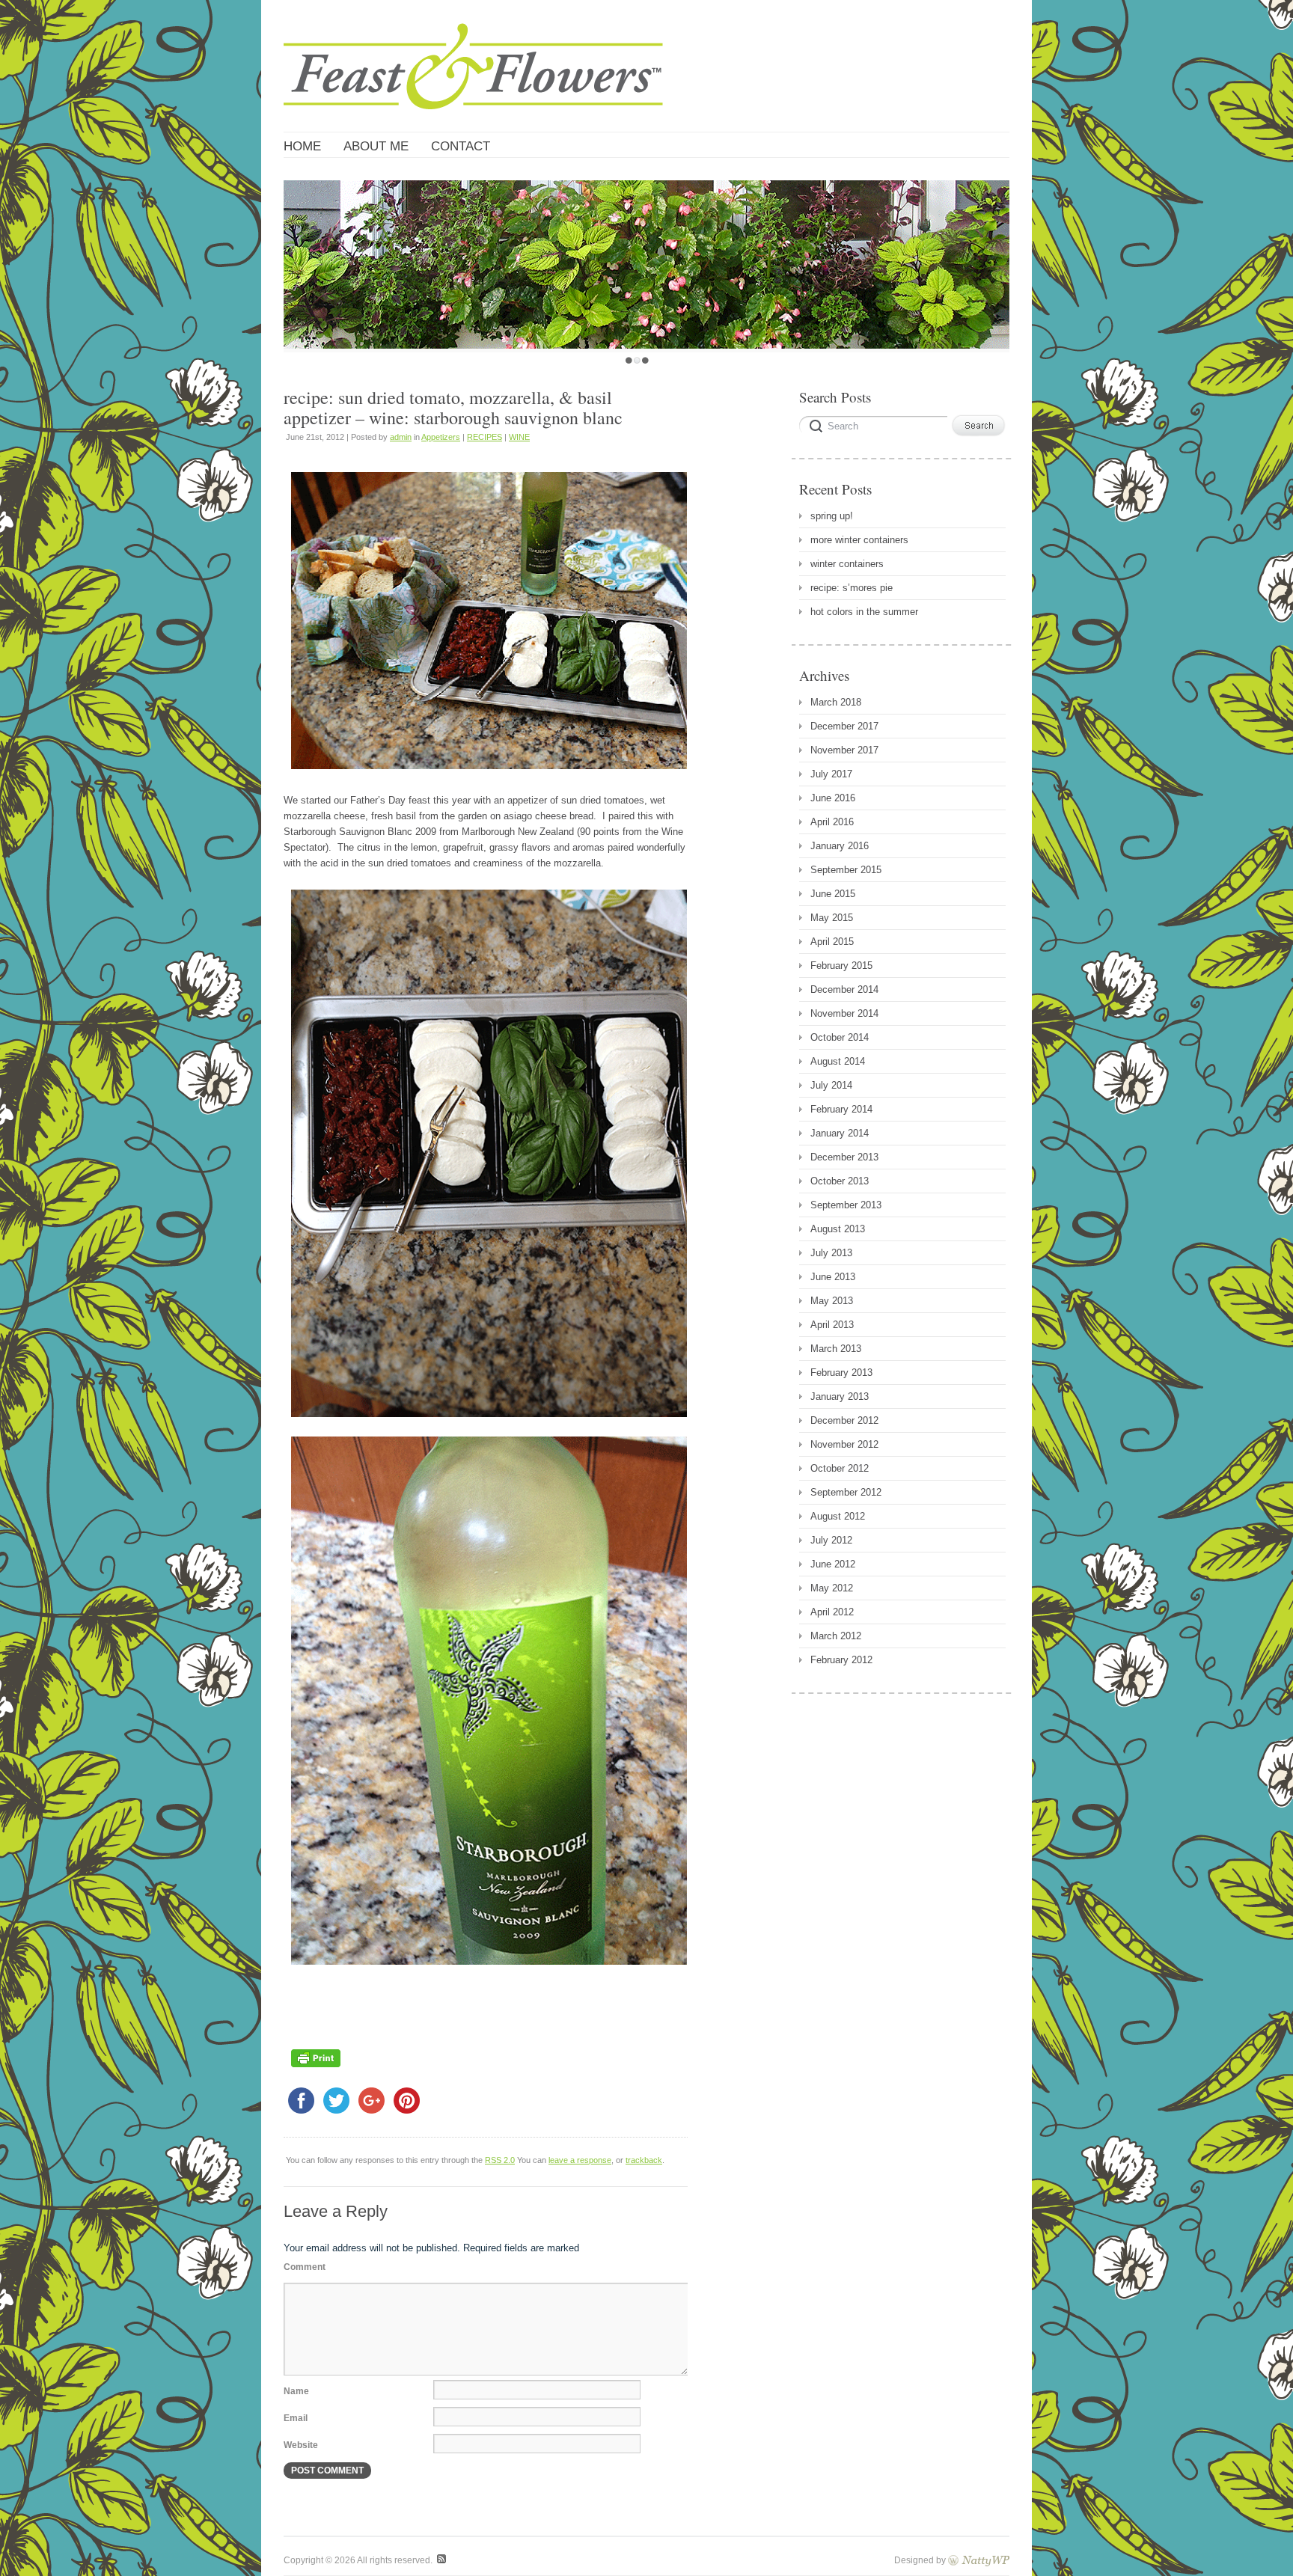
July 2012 (831, 1540)
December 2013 (844, 1157)
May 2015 (832, 918)
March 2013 (836, 1349)
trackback (644, 2160)
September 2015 (846, 870)
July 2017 (831, 774)
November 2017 (844, 750)
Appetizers (441, 437)
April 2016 (832, 822)
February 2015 (841, 966)
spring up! (832, 516)
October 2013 (840, 1181)
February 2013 (841, 1373)
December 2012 (844, 1420)
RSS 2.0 (500, 2160)
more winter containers (859, 540)
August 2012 (838, 1516)
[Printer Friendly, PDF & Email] (316, 2071)
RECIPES (485, 437)
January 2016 (840, 846)
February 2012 (841, 1660)
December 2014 (844, 989)
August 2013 (838, 1229)
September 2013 (846, 1205)
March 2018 (836, 702)
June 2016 (833, 798)
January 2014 (840, 1133)
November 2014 (844, 1013)
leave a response (580, 2160)
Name (296, 2391)
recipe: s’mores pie (852, 588)
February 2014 (841, 1109)
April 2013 (832, 1325)
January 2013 (840, 1396)
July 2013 (831, 1253)
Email (296, 2418)
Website (301, 2445)
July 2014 (831, 1085)
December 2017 (844, 726)
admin (401, 437)
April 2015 (832, 942)
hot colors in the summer (864, 612)
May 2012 (832, 1588)
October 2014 (840, 1037)
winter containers (847, 564)
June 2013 (833, 1277)
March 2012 (836, 1636)
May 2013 (832, 1301)
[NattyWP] (979, 2560)
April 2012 (832, 1612)
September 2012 (846, 1492)
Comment (305, 2267)
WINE (519, 437)
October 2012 (840, 1468)
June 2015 (833, 894)
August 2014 (838, 1061)
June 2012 (833, 1564)
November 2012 (844, 1444)
